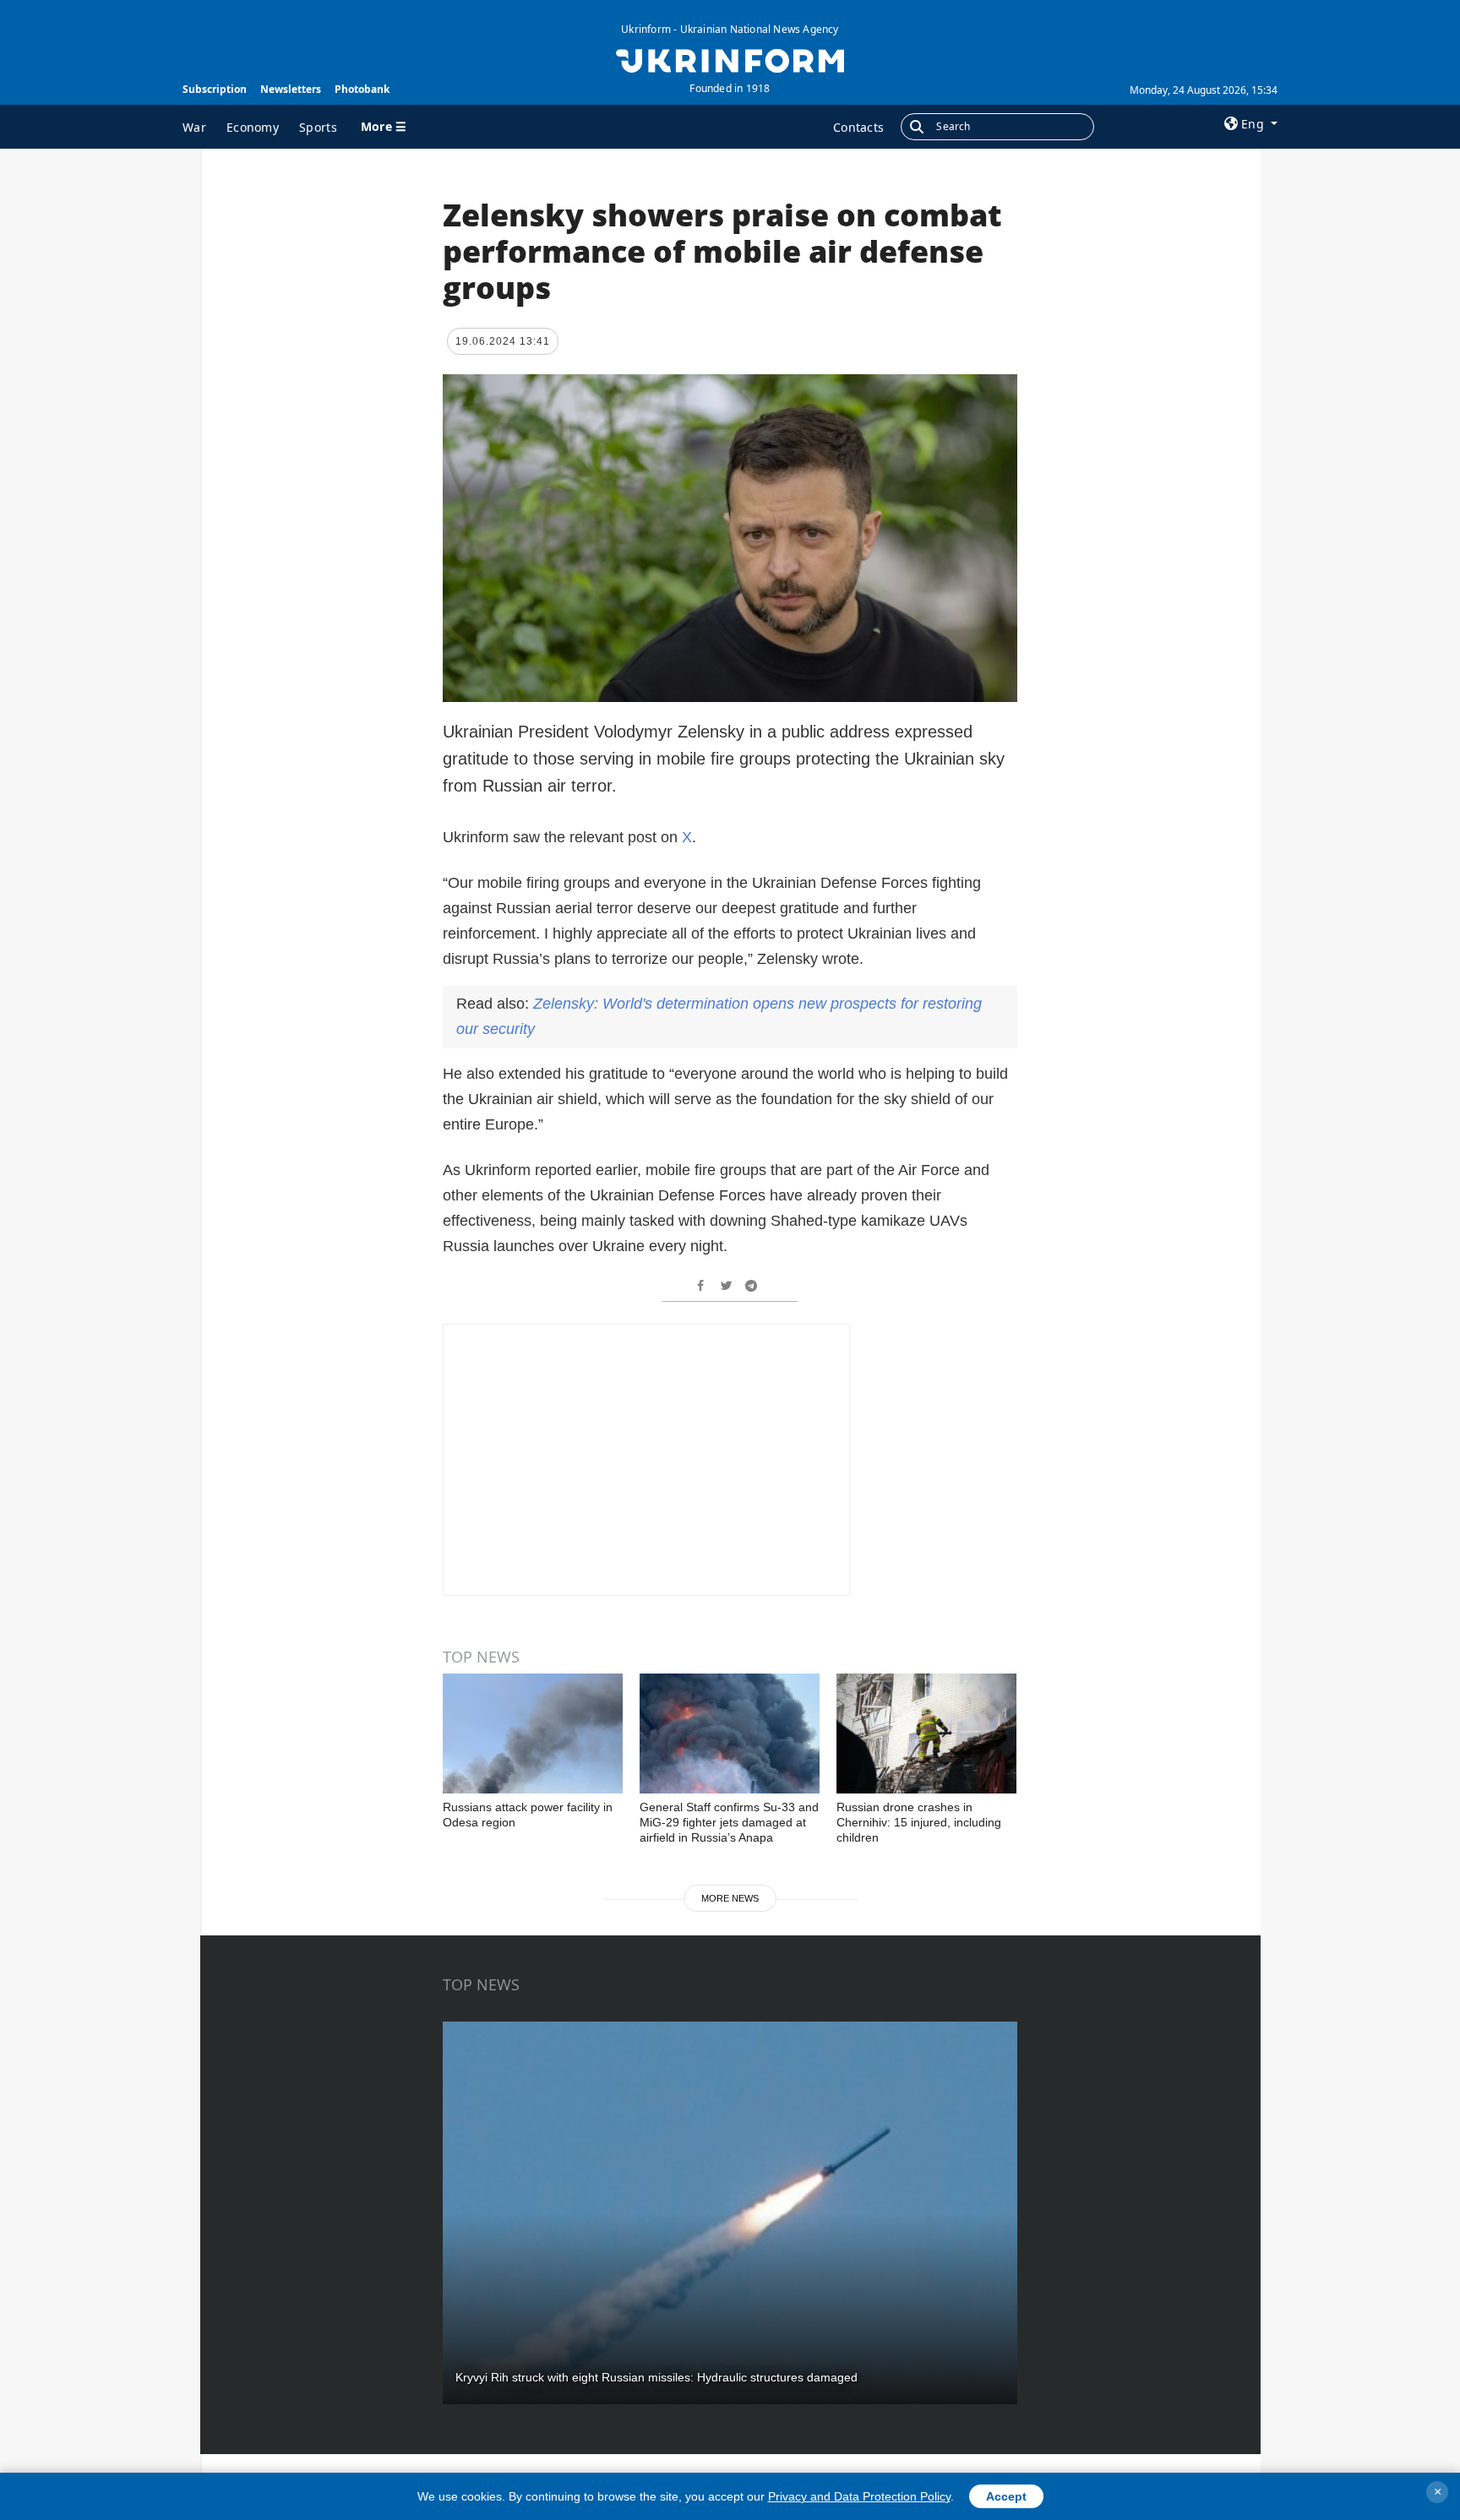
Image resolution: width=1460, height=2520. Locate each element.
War (194, 127)
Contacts (858, 127)
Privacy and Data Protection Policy (859, 2496)
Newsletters (291, 89)
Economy (253, 127)
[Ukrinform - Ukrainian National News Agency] (730, 59)
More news (730, 1898)
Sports (318, 127)
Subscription (215, 89)
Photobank (362, 89)
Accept (1006, 2496)
